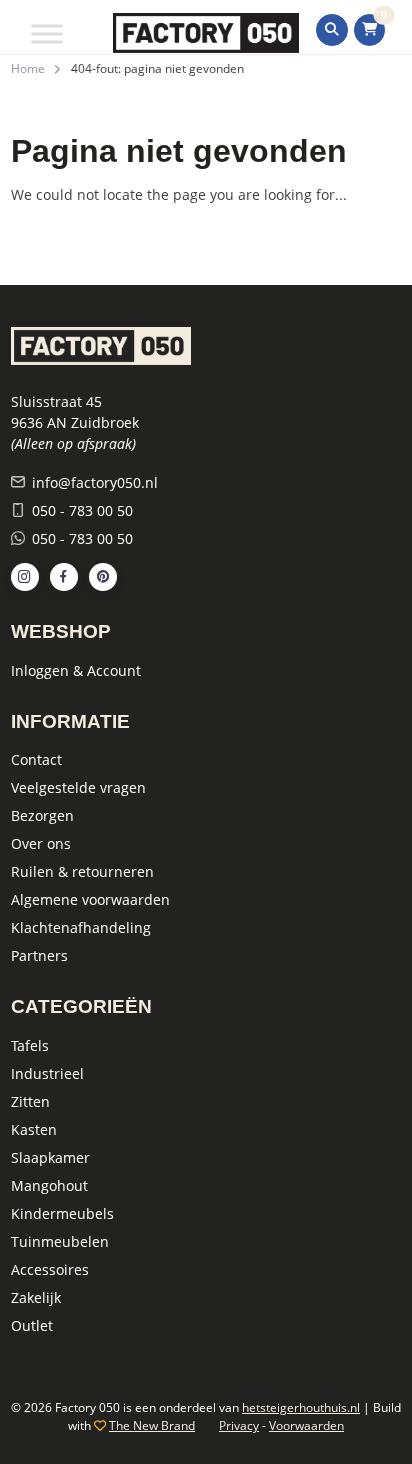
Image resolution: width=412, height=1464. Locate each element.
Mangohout (49, 1185)
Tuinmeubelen (60, 1241)
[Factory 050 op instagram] (25, 577)
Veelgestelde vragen (78, 787)
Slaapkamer (50, 1157)
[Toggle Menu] (47, 33)
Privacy (239, 1425)
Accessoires (50, 1269)
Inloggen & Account (76, 670)
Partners (39, 955)
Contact (36, 759)
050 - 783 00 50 (82, 510)
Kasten (34, 1129)
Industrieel (47, 1073)
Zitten (30, 1101)
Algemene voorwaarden (90, 899)
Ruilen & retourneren (82, 871)
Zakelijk (36, 1297)
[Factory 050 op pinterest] (103, 577)
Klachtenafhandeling (81, 927)
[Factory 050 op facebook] (64, 577)
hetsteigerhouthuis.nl (301, 1407)
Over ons (41, 843)
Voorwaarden (306, 1425)
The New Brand (152, 1425)
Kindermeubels (62, 1213)
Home (28, 68)
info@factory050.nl (95, 482)
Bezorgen (42, 815)
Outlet (32, 1325)
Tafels (30, 1045)
